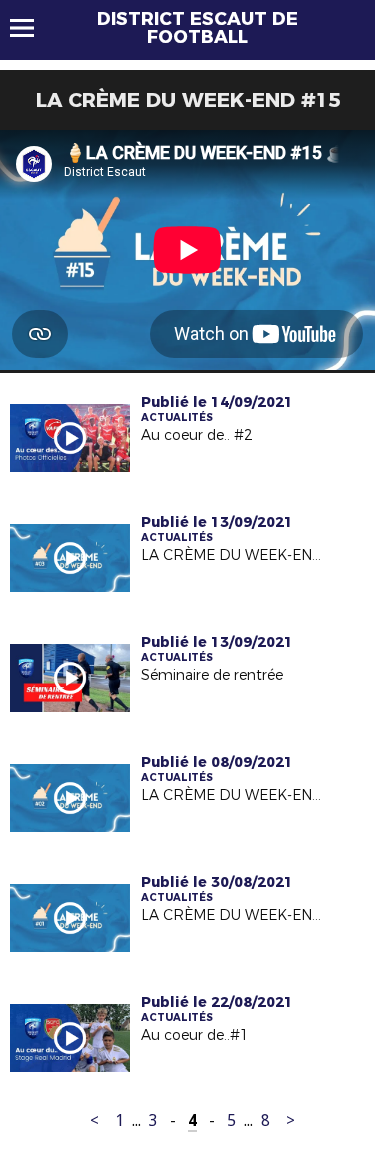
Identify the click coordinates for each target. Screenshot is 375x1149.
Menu (31, 28)
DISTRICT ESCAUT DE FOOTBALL (197, 28)
